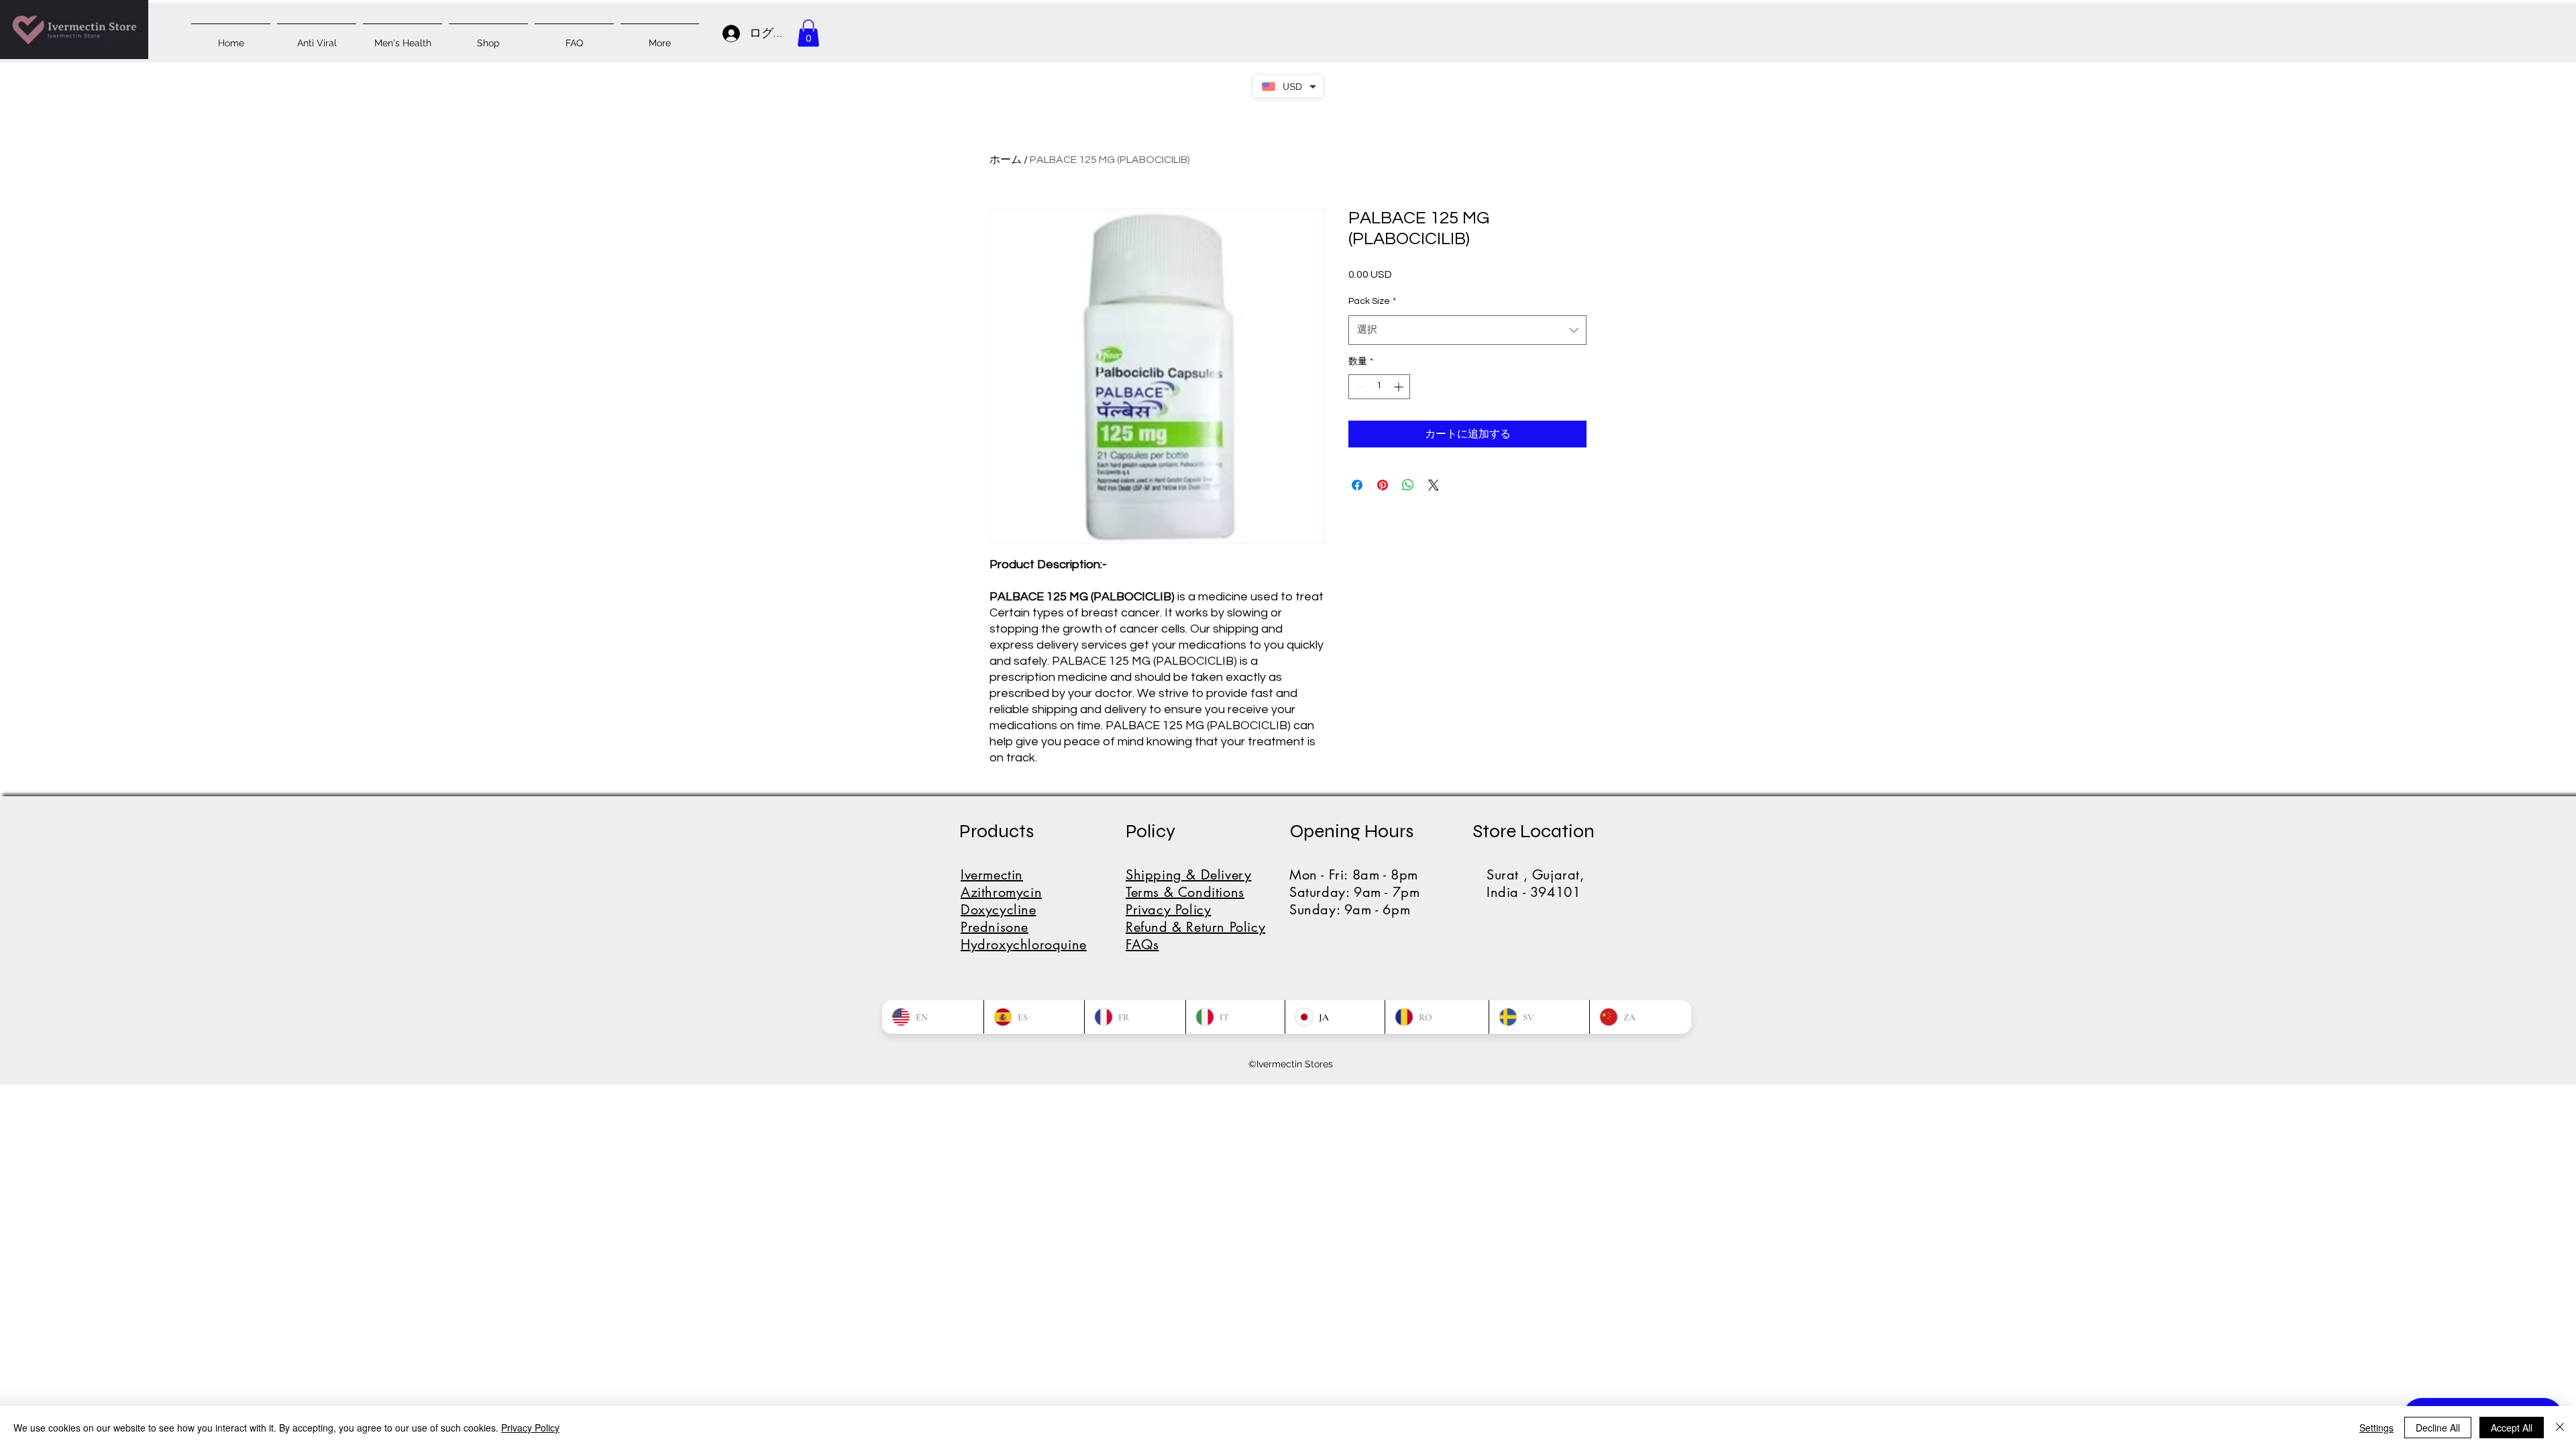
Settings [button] (2376, 1428)
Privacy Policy (530, 1428)
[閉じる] (2560, 1428)
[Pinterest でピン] (1383, 485)
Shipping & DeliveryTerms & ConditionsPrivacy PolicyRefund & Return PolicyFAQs (1195, 910)
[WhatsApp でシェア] (1408, 485)
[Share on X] (1434, 485)
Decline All (2438, 1428)
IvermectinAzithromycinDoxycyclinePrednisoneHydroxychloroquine (1024, 910)
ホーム (1006, 160)
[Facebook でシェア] (1357, 485)
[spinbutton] (1379, 387)
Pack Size (1372, 301)
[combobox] (1467, 330)
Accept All (2512, 1428)
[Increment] (1400, 387)
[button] (808, 33)
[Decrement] (1359, 387)
